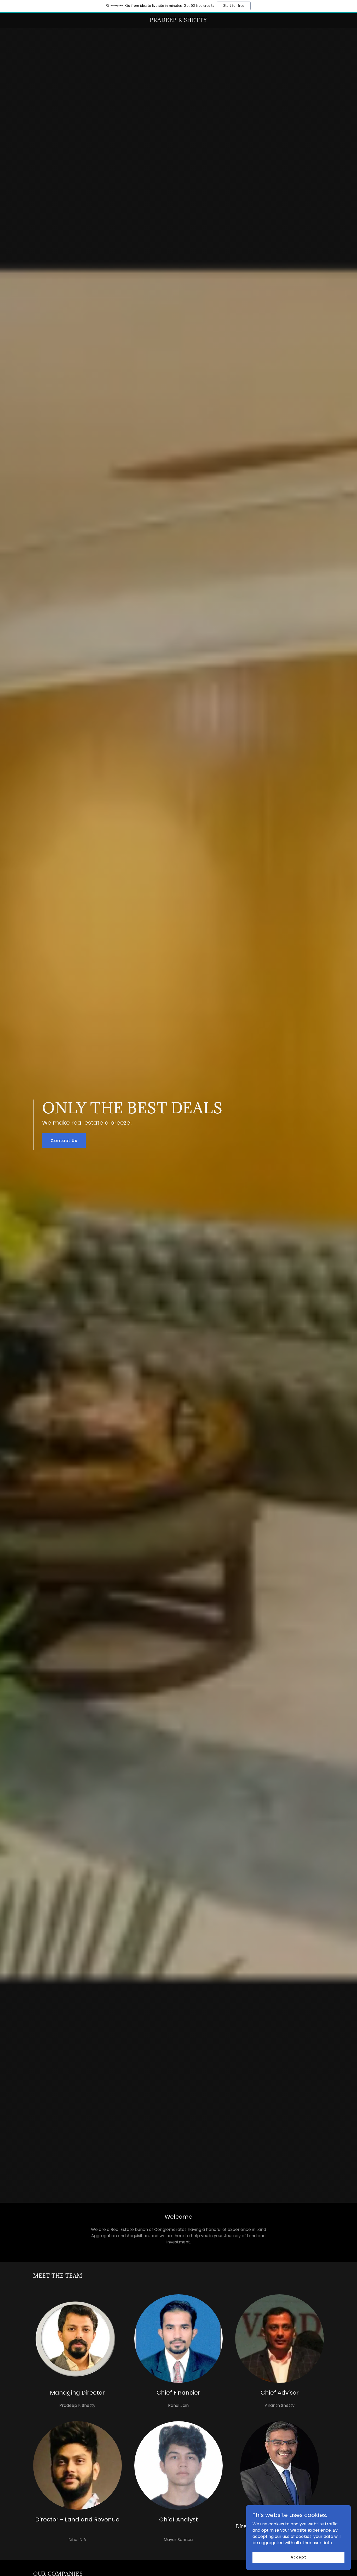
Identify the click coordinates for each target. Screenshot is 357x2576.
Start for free (234, 6)
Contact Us (64, 1141)
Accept (298, 2557)
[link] (179, 20)
